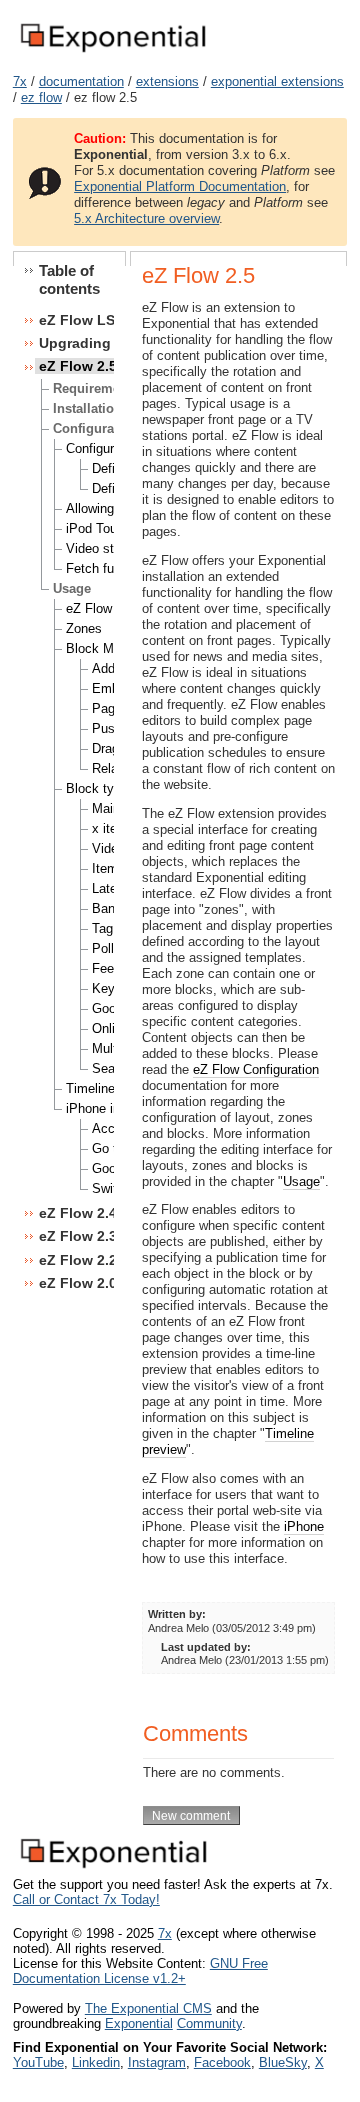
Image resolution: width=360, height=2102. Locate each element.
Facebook (222, 2062)
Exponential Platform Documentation (180, 186)
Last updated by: (206, 1647)
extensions (167, 81)
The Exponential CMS (148, 2008)
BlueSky (283, 2062)
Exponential (139, 2023)
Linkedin (96, 2062)
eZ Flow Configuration (256, 1069)
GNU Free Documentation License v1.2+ (140, 1971)
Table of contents (69, 279)
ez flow (41, 97)
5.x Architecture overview (146, 218)
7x (20, 81)
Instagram (157, 2062)
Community (209, 2023)
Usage (301, 1181)
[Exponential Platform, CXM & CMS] (112, 53)
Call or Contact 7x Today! (86, 1899)
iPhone (304, 1526)
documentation (81, 81)
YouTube (38, 2062)
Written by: (177, 1614)
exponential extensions (277, 81)
